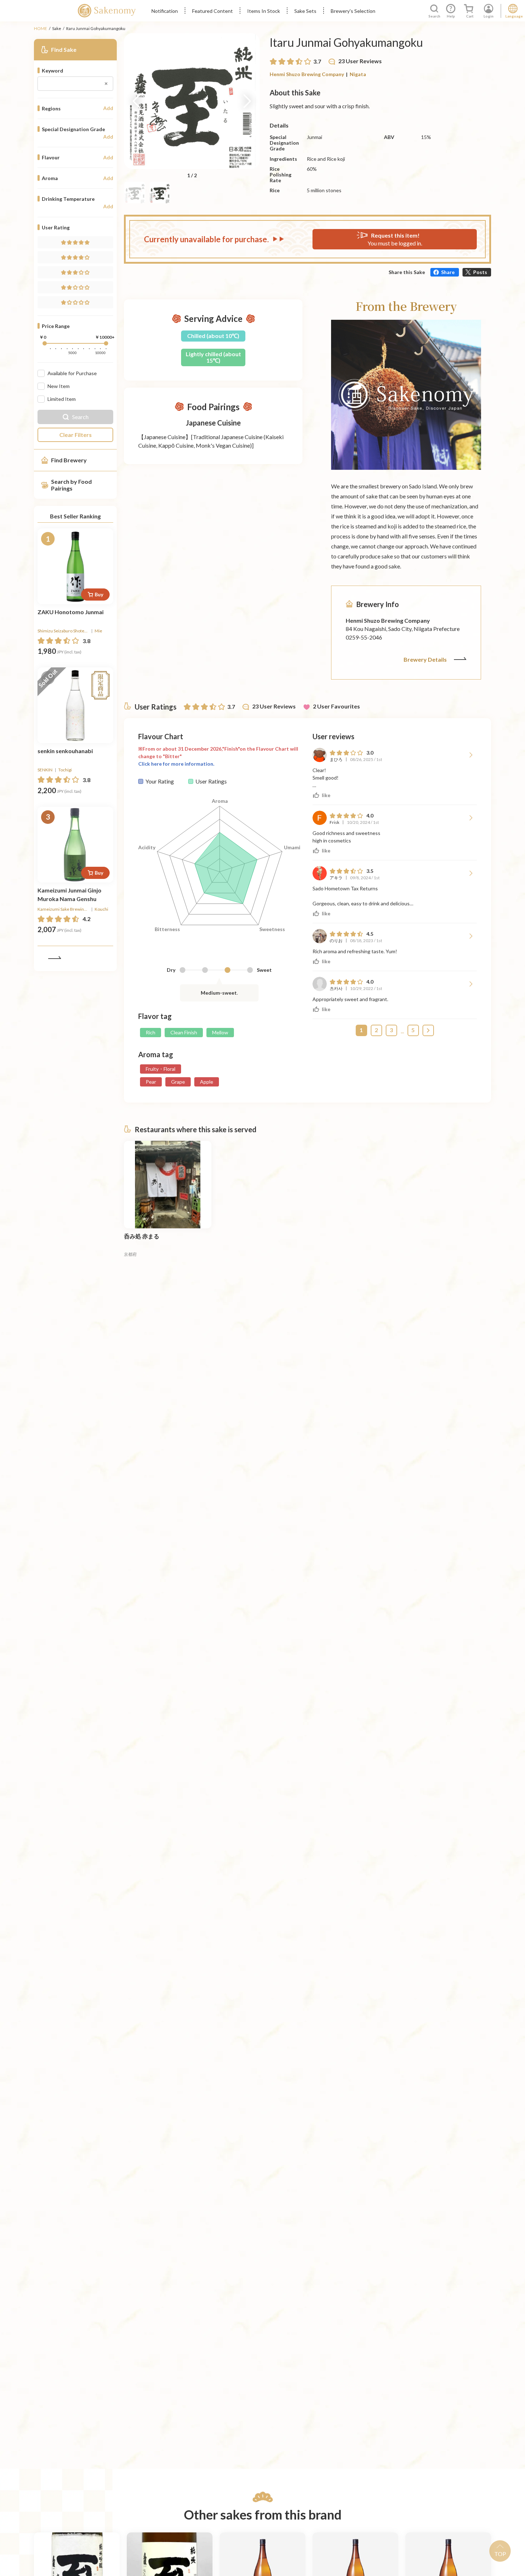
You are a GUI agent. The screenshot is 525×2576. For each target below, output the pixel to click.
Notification (165, 11)
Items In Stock (264, 11)
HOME (41, 28)
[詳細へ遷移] (75, 566)
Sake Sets (305, 11)
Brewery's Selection (353, 11)
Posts (480, 272)
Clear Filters (76, 435)
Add (108, 108)
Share (448, 272)
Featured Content (212, 11)
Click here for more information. (176, 764)
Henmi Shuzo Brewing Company (307, 74)
